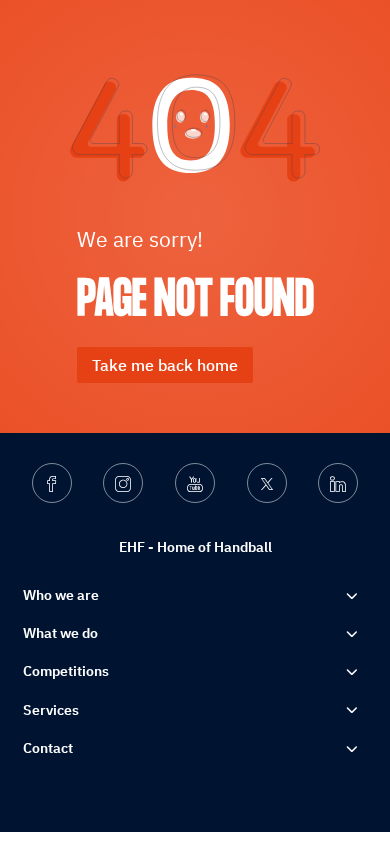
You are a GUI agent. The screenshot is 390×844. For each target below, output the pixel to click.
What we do (60, 633)
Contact (48, 748)
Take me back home (165, 365)
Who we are (61, 595)
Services (51, 710)
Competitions (66, 671)
